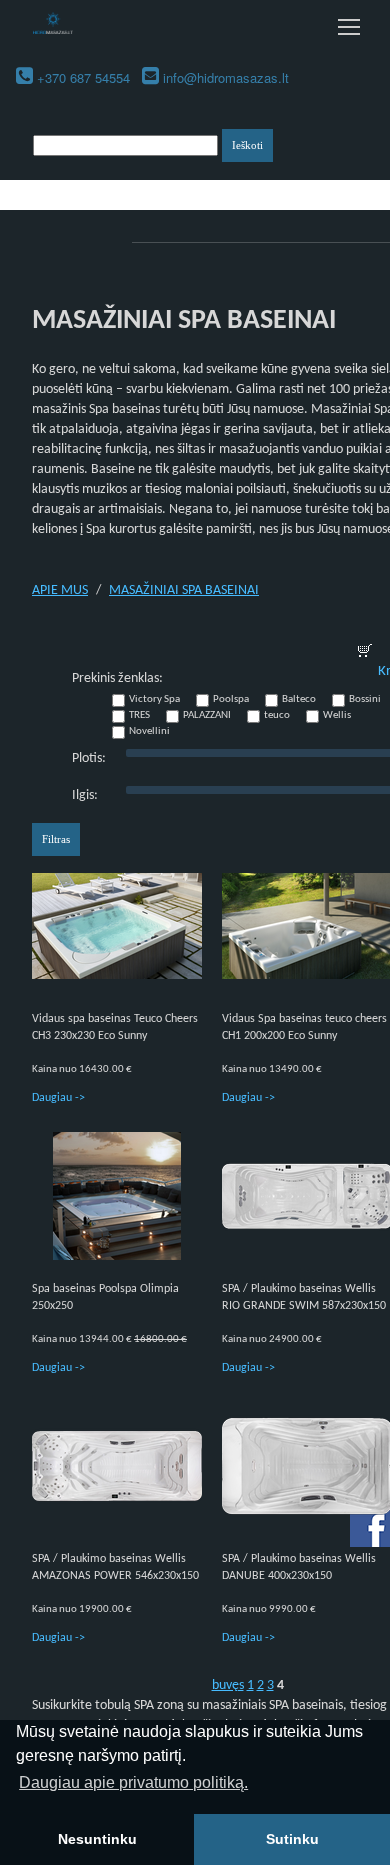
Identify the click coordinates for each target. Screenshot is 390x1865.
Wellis (337, 715)
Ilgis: (85, 795)
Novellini (149, 731)
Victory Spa (154, 699)
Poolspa (231, 699)
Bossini (365, 699)
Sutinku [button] (292, 1839)
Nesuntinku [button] (97, 1839)
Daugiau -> (58, 1098)
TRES (139, 715)
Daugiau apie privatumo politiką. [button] (133, 1782)
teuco (277, 715)
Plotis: (89, 758)
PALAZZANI (207, 715)
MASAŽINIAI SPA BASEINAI (184, 590)
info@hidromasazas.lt (226, 77)
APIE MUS (60, 590)
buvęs (228, 1685)
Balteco (299, 699)
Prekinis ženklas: (117, 678)
